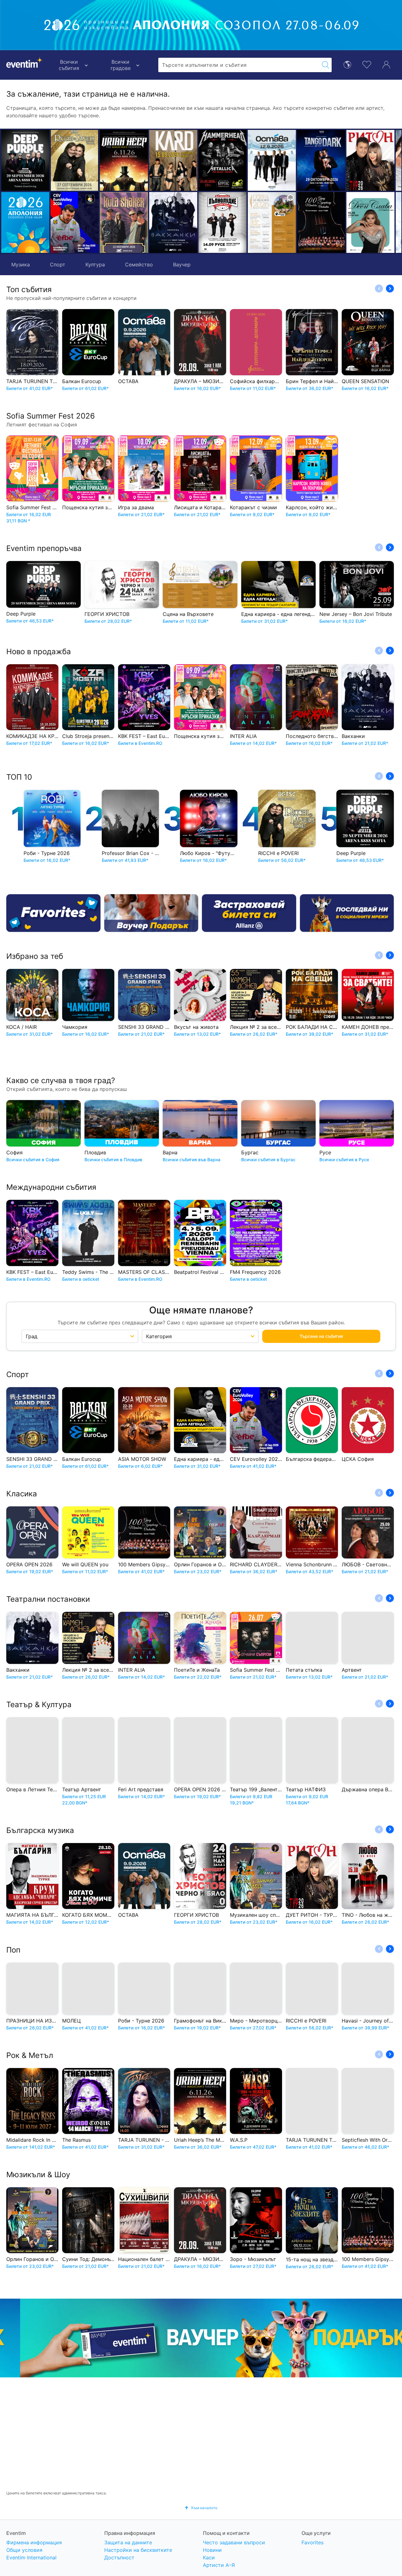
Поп (13, 1950)
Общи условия (24, 2550)
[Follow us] (347, 913)
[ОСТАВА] (196, 160)
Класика (22, 1494)
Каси (209, 2557)
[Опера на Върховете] (196, 222)
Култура (95, 265)
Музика (21, 265)
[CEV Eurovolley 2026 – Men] (75, 222)
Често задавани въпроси (234, 2542)
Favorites (312, 2542)
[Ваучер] (151, 913)
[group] (201, 2338)
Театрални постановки (48, 1599)
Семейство (139, 265)
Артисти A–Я (219, 2565)
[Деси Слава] (294, 222)
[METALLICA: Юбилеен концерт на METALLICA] (147, 160)
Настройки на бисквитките (138, 2550)
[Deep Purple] (25, 160)
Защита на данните (128, 2542)
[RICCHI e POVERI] (75, 160)
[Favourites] (53, 913)
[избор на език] (347, 64)
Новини (212, 2550)
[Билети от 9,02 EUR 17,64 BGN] (25, 222)
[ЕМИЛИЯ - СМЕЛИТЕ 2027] (344, 222)
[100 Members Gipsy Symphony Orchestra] (245, 222)
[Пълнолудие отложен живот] (147, 222)
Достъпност (119, 2557)
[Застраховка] (249, 913)
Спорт (58, 265)
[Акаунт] (386, 64)
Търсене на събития (321, 1336)
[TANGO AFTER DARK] (245, 160)
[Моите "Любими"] (367, 64)
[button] (107, 191)
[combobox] (239, 65)
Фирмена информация (34, 2542)
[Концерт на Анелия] (344, 160)
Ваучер (182, 265)
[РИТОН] (294, 160)
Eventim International (31, 2557)
